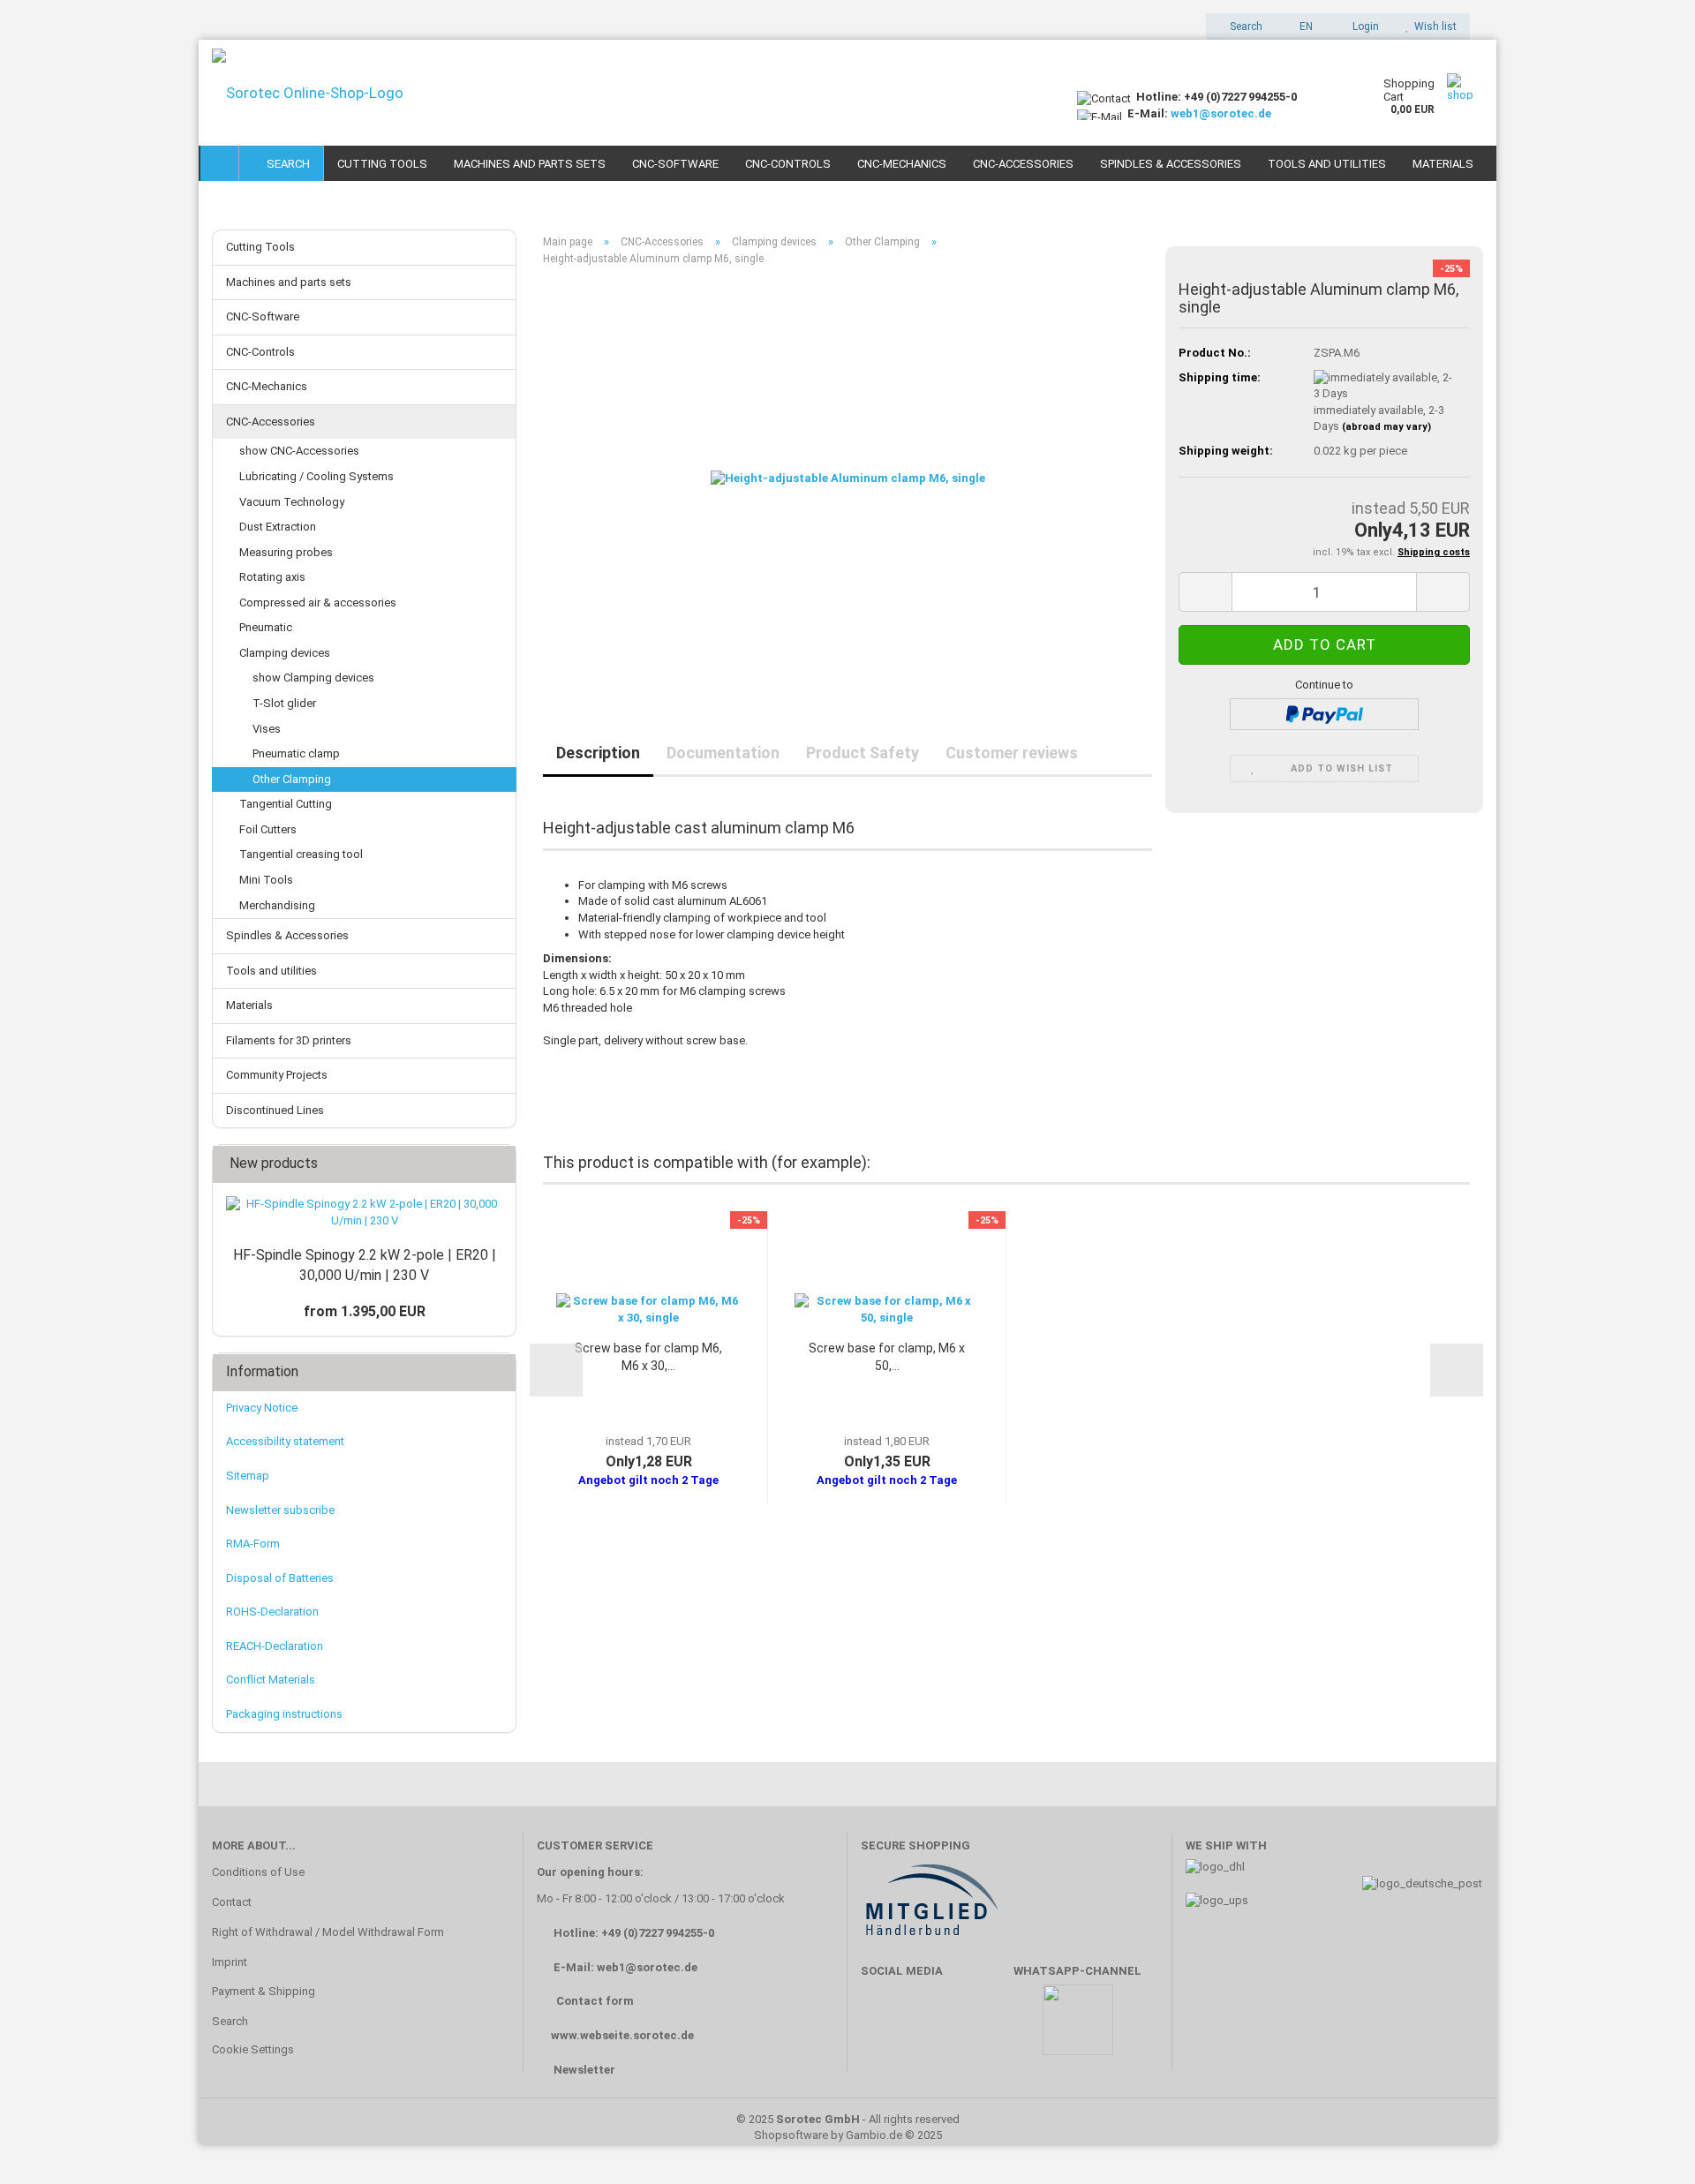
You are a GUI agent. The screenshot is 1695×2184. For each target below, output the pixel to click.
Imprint (230, 1962)
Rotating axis (272, 577)
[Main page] (220, 163)
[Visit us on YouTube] (935, 2028)
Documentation (723, 753)
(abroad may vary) (1386, 427)
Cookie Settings (253, 2049)
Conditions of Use (258, 1872)
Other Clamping (292, 779)
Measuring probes (286, 552)
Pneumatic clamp (296, 753)
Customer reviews (1012, 753)
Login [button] (1363, 26)
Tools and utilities (1327, 164)
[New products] (497, 1164)
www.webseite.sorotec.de (622, 2035)
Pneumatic (266, 627)
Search (286, 164)
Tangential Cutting (286, 804)
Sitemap (248, 1476)
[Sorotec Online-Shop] (631, 93)
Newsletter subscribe (280, 1510)
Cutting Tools (382, 164)
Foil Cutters (268, 829)
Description (598, 753)
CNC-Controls (788, 164)
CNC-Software (675, 164)
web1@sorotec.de (1221, 113)
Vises (267, 729)
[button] (1301, 26)
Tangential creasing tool (301, 854)
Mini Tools (266, 880)
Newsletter (584, 2070)
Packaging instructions (284, 1714)
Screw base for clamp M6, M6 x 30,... (648, 1357)
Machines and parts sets (530, 164)
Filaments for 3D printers (289, 1040)
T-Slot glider (284, 703)
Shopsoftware (791, 2135)
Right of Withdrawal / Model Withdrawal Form (328, 1932)
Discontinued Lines (275, 1110)
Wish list (1433, 26)
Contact (232, 1902)
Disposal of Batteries (280, 1578)
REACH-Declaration (275, 1646)
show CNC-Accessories (299, 451)
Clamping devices (285, 653)
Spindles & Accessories (1171, 164)
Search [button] (1245, 26)
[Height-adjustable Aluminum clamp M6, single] (848, 478)
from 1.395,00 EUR (365, 1311)
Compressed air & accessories (318, 602)
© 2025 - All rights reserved (848, 2119)
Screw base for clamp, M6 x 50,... (887, 1357)
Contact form (595, 2001)
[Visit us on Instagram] (987, 2028)
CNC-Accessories (1023, 164)
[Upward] (1646, 2144)
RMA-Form (253, 1544)
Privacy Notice (262, 1408)
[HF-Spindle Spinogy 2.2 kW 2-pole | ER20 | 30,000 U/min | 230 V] (364, 1212)
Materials (1443, 164)
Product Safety (863, 753)
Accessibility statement (285, 1441)
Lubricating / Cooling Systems (316, 476)
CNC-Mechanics (902, 164)
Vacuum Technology (292, 502)
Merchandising (277, 905)
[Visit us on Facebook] (883, 2028)
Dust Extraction (278, 527)
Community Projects (277, 1075)
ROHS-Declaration (272, 1612)
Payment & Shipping (264, 1991)
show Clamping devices (313, 678)
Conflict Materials (271, 1679)
